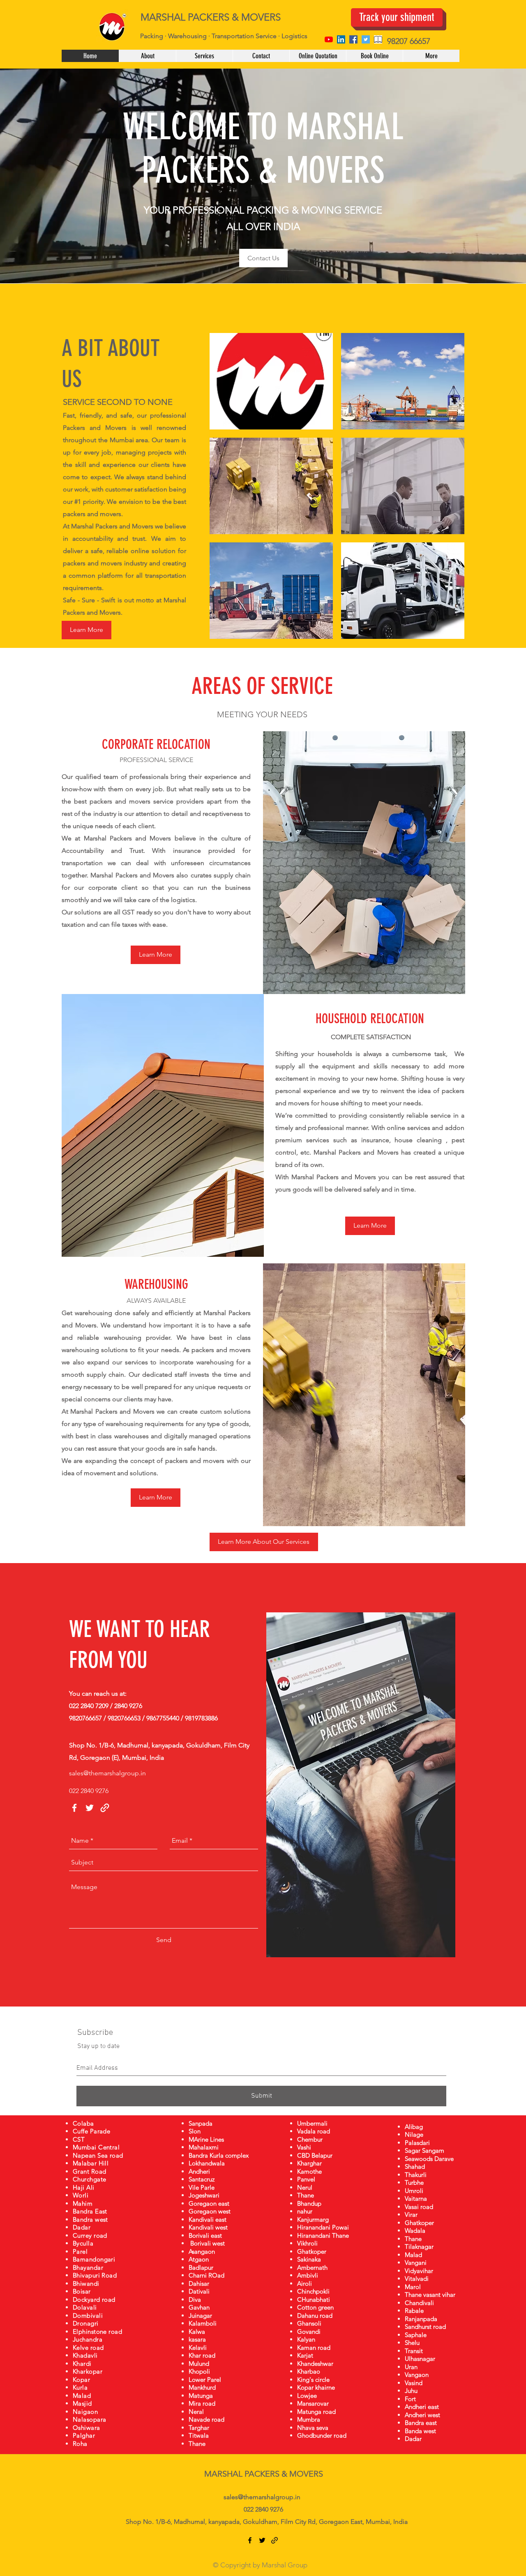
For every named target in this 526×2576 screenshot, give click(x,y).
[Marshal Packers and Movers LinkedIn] (341, 39)
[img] (271, 381)
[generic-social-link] (378, 39)
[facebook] (353, 39)
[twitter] (366, 39)
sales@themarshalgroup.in (107, 1773)
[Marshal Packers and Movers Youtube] (329, 39)
